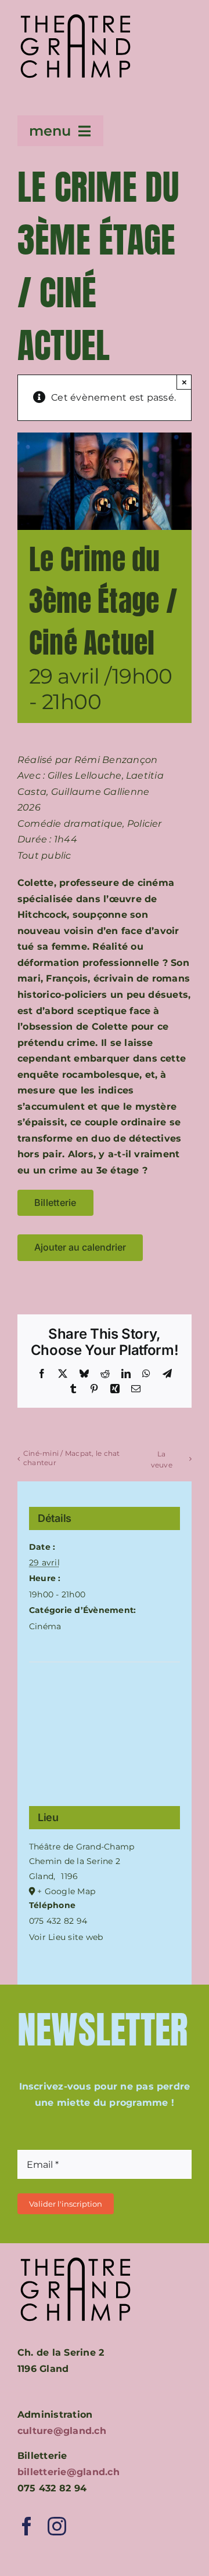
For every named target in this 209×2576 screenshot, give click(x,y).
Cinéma (45, 1626)
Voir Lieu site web (66, 1937)
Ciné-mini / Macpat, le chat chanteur (71, 1458)
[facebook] (27, 2526)
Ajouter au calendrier (80, 1247)
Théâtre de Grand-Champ (82, 1847)
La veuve (162, 1459)
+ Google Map (66, 1891)
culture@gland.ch (62, 2431)
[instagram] (57, 2526)
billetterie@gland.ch (69, 2472)
